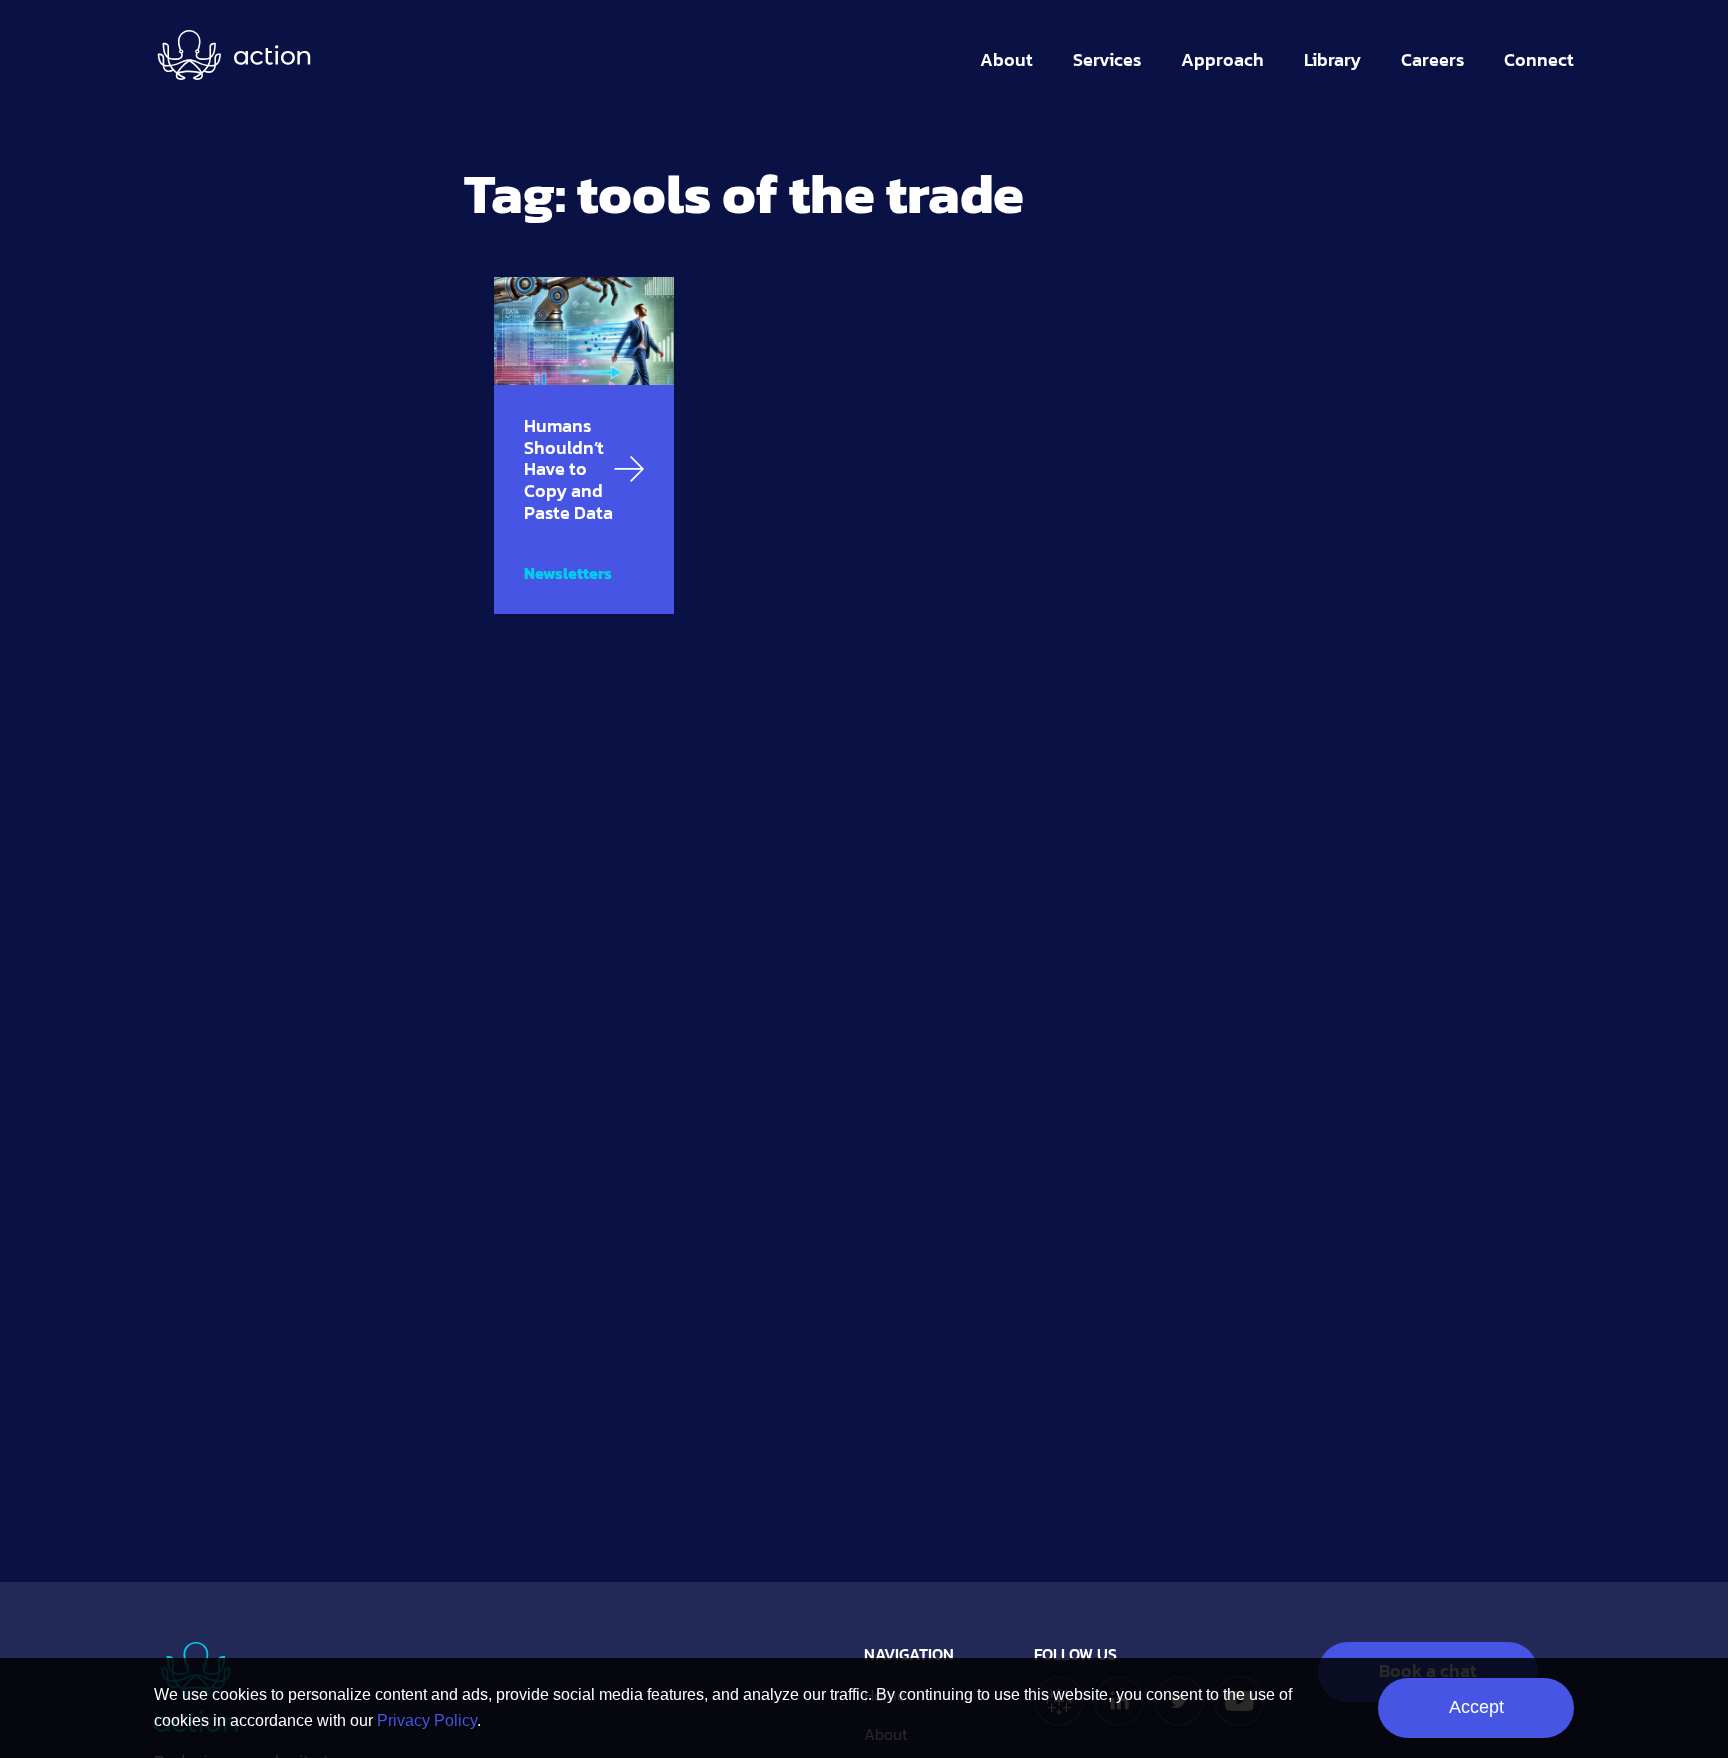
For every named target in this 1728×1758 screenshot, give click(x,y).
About (1006, 59)
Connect (1539, 59)
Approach (1222, 59)
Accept (1476, 1707)
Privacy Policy (427, 1720)
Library (1332, 59)
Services (1107, 59)
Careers (1432, 59)
